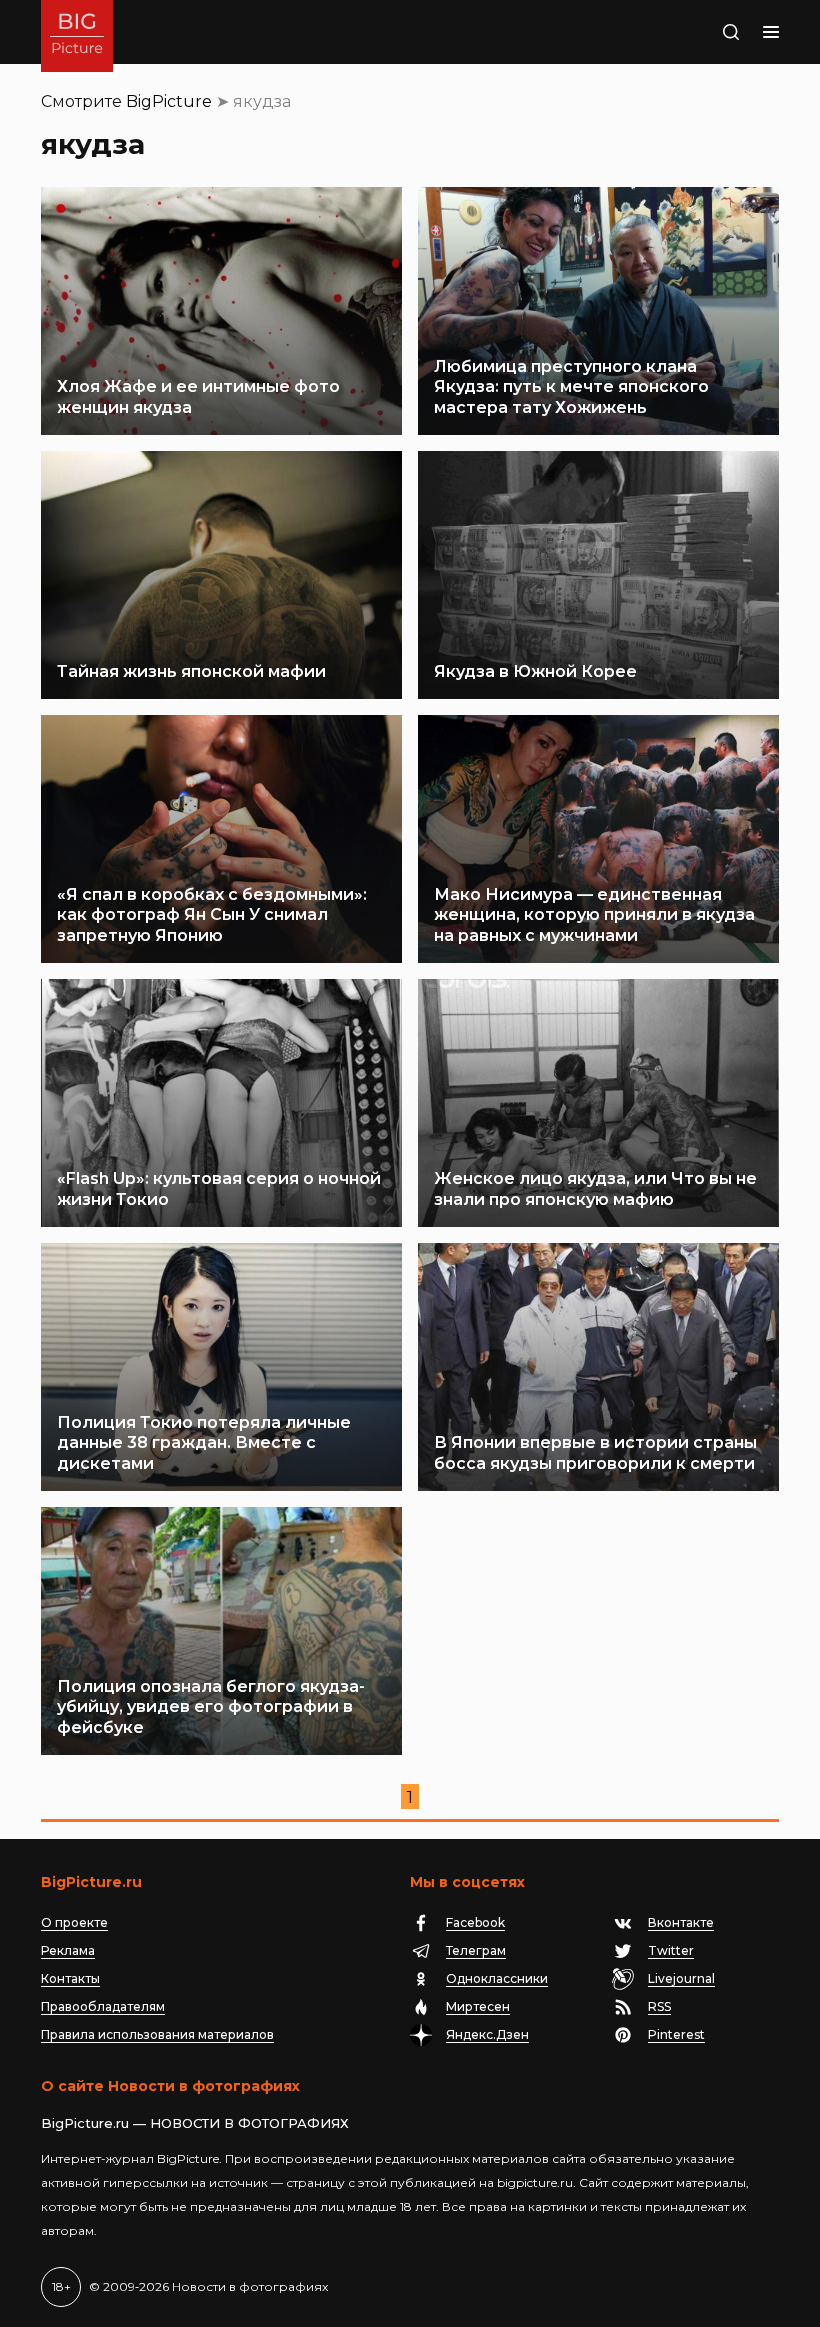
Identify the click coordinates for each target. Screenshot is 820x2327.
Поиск (707, 32)
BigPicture (169, 101)
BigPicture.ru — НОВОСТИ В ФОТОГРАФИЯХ (195, 2123)
